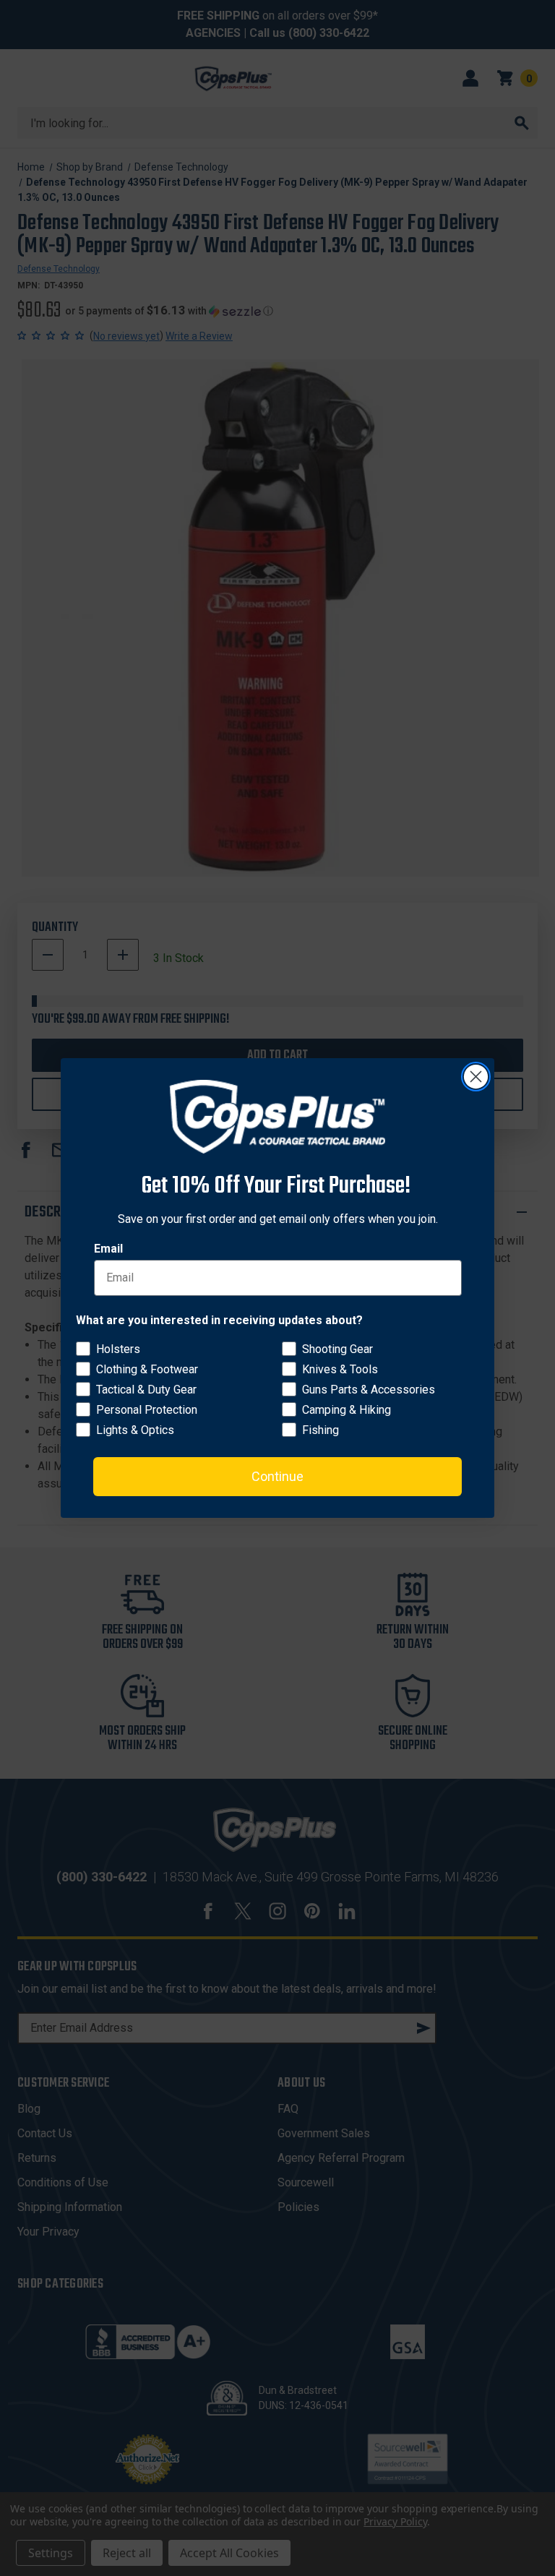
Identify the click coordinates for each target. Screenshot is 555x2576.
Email (108, 1249)
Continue (277, 1476)
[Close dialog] (476, 1077)
